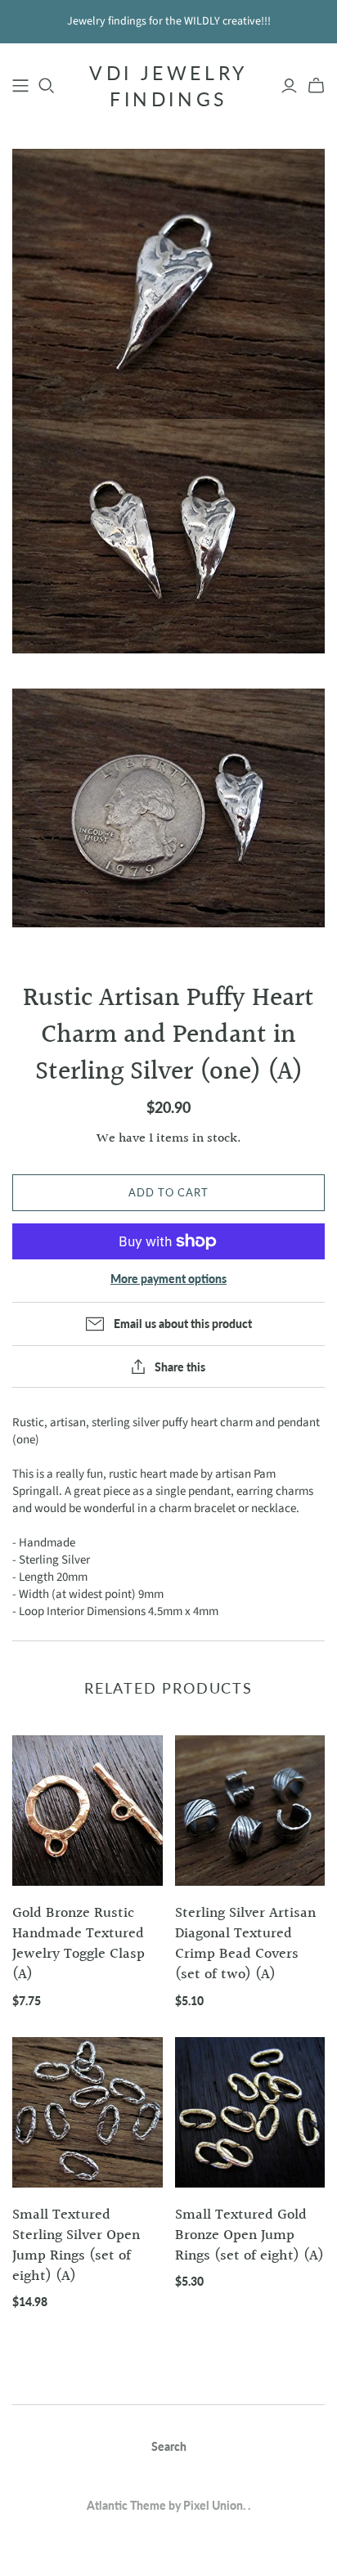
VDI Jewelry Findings (168, 86)
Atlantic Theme (126, 2505)
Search (169, 2446)
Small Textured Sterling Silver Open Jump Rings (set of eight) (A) (76, 2246)
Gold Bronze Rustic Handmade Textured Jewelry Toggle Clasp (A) (79, 1944)
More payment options (168, 1279)
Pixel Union (213, 2505)
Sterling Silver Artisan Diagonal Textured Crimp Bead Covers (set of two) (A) (245, 1944)
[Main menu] (20, 86)
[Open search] (47, 86)
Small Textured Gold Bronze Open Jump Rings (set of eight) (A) (249, 2235)
